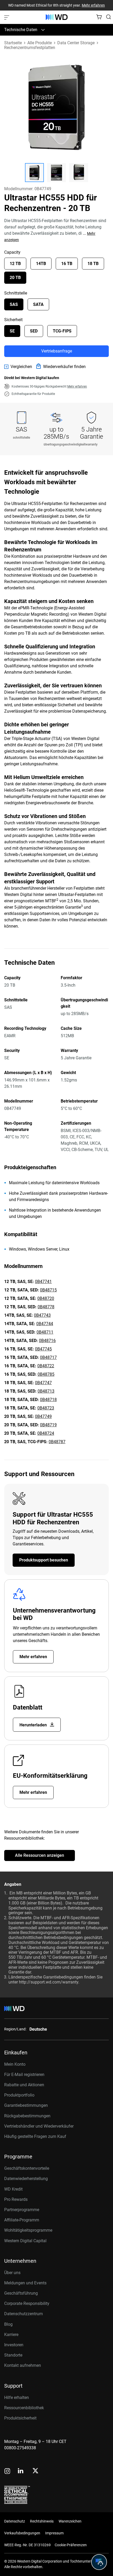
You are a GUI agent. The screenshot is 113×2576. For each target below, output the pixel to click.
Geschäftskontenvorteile (27, 2168)
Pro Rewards (16, 2199)
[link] (18, 367)
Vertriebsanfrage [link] (57, 351)
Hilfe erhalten (17, 2398)
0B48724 (46, 1433)
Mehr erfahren (93, 5)
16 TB (67, 264)
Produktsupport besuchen (44, 1560)
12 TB (15, 264)
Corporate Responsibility (27, 2303)
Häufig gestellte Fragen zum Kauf (35, 2136)
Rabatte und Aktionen (24, 2085)
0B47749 (43, 1416)
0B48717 (48, 1357)
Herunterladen (34, 1725)
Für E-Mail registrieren (24, 2075)
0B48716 (47, 1341)
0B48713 (46, 1391)
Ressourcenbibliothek (24, 2408)
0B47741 (43, 1282)
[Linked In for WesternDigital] (21, 2472)
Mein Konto (15, 2064)
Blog (8, 2324)
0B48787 (57, 1442)
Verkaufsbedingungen (22, 2533)
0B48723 (46, 1408)
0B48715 (48, 1290)
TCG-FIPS (62, 331)
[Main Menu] (7, 17)
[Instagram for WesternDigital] (7, 2472)
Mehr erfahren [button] (77, 386)
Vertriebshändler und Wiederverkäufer (39, 2126)
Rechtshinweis (42, 2521)
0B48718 (48, 1400)
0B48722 (46, 1366)
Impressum (54, 2533)
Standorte (13, 2355)
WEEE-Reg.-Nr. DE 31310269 (27, 2545)
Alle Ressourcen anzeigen (40, 1855)
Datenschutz (15, 2521)
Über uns (12, 2273)
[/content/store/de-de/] (57, 17)
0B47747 (43, 1383)
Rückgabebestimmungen (27, 2116)
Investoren (14, 2345)
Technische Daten (21, 30)
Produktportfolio (19, 2095)
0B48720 (46, 1298)
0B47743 (42, 1315)
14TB (41, 264)
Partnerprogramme (22, 2210)
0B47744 (45, 1324)
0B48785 (46, 1374)
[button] (34, 173)
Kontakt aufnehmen (23, 2365)
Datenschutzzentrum (24, 2314)
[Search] (109, 17)
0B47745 (43, 1349)
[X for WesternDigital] (35, 2471)
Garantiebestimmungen (26, 2105)
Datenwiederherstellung (26, 2179)
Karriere (11, 2335)
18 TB (93, 264)
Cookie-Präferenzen (71, 2545)
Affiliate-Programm (22, 2220)
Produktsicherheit (20, 2418)
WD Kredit (13, 2189)
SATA (38, 304)
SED (34, 331)
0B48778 (46, 1307)
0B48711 (45, 1332)
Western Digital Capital (25, 2241)
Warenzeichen (70, 2521)
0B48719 (48, 1425)
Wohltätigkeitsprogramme (28, 2230)
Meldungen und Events (25, 2283)
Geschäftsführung (21, 2293)
